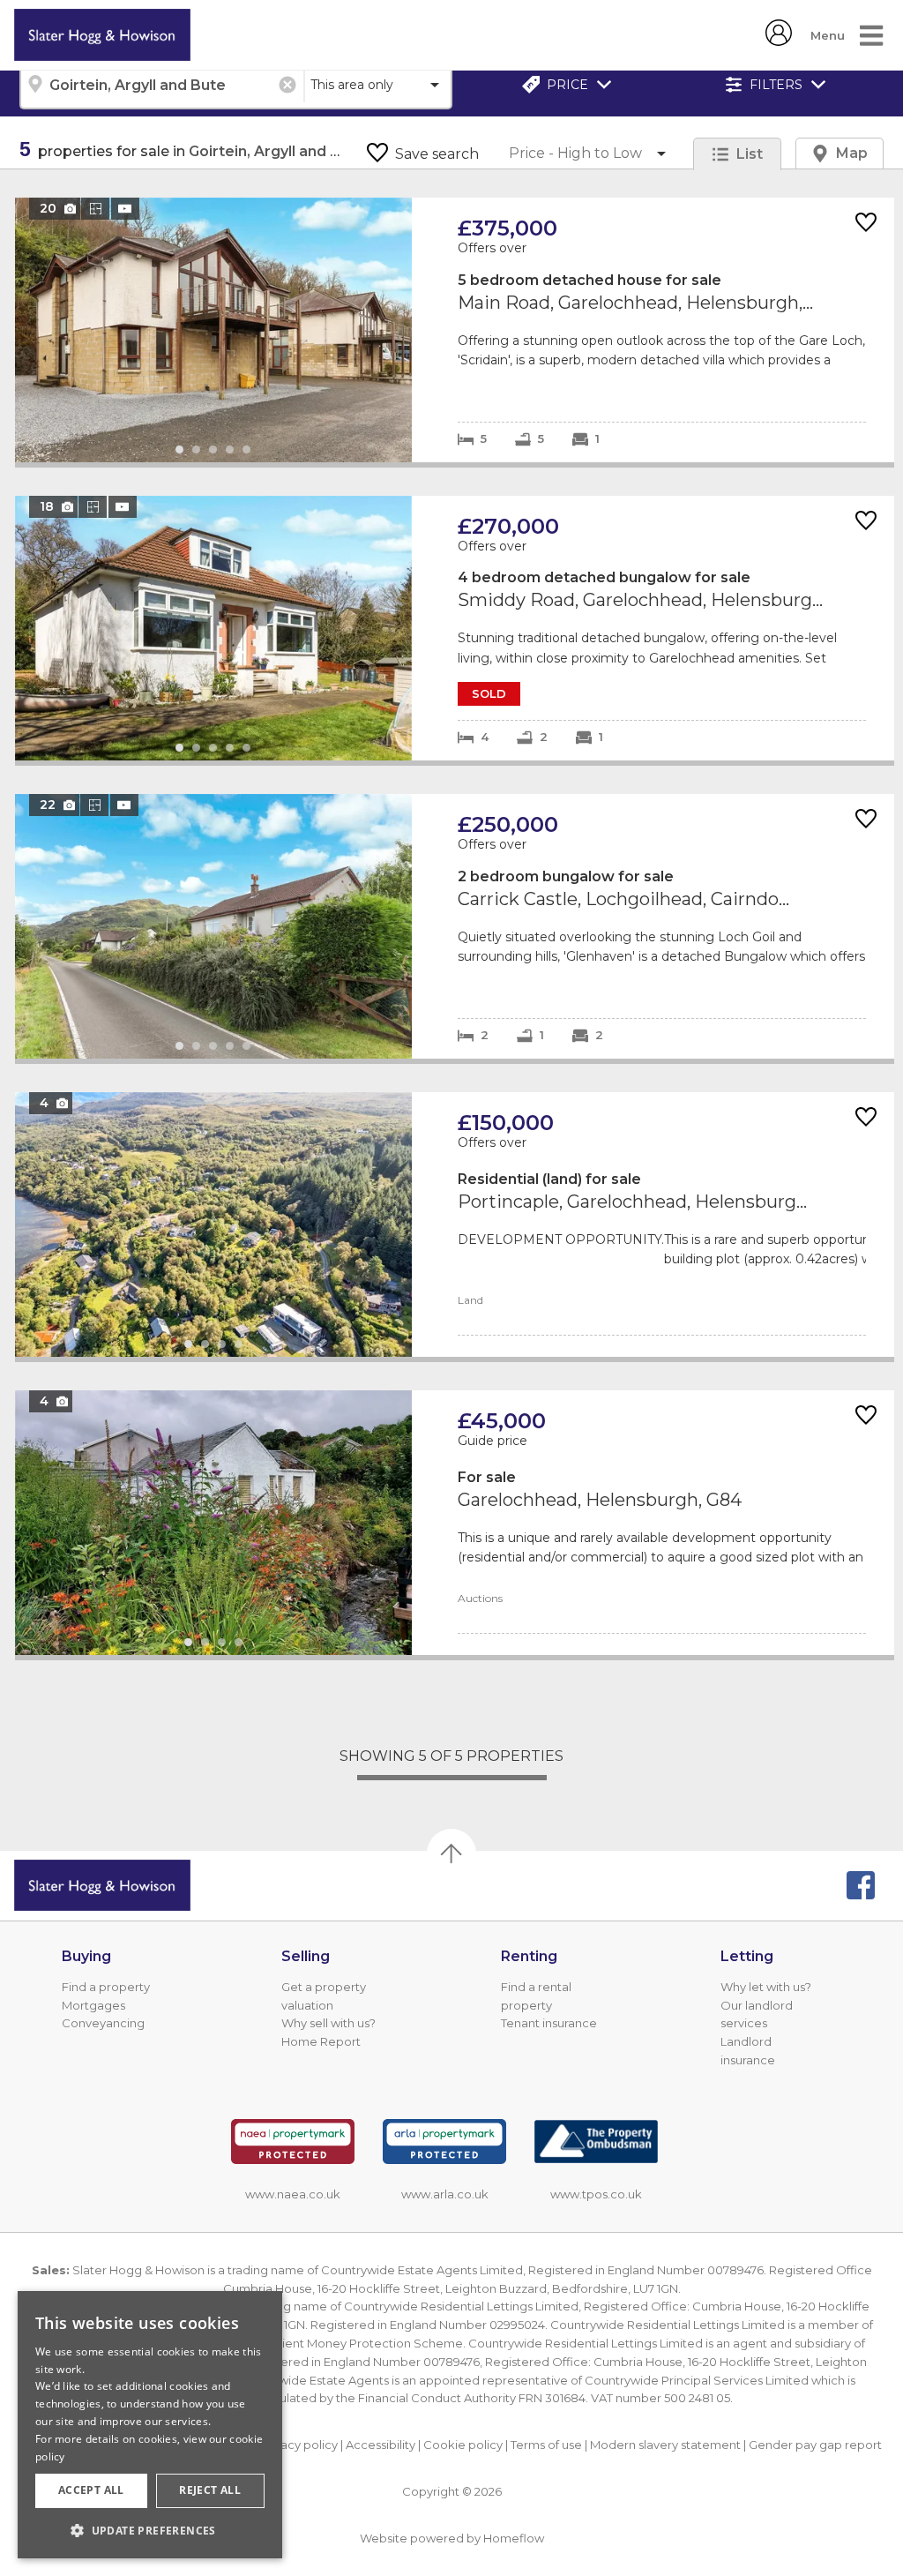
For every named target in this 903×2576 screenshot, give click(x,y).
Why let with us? (766, 1987)
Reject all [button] (210, 2490)
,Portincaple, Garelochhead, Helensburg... (455, 1224)
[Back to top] (102, 1885)
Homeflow (514, 2538)
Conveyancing (103, 2023)
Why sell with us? (328, 2023)
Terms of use (546, 2445)
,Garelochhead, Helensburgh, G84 (455, 1523)
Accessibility (381, 2445)
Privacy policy (299, 2445)
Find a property (106, 1987)
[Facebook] (861, 1885)
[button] (150, 2530)
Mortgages (93, 2005)
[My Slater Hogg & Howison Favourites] (779, 41)
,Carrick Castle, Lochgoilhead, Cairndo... (455, 926)
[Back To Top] (451, 1853)
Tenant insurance (549, 2023)
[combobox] (161, 85)
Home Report (321, 2041)
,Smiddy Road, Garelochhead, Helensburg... (455, 628)
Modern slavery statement (665, 2445)
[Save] (866, 224)
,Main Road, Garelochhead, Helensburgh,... (455, 330)
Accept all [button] (91, 2490)
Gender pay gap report (815, 2445)
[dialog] (150, 2425)
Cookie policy (463, 2445)
